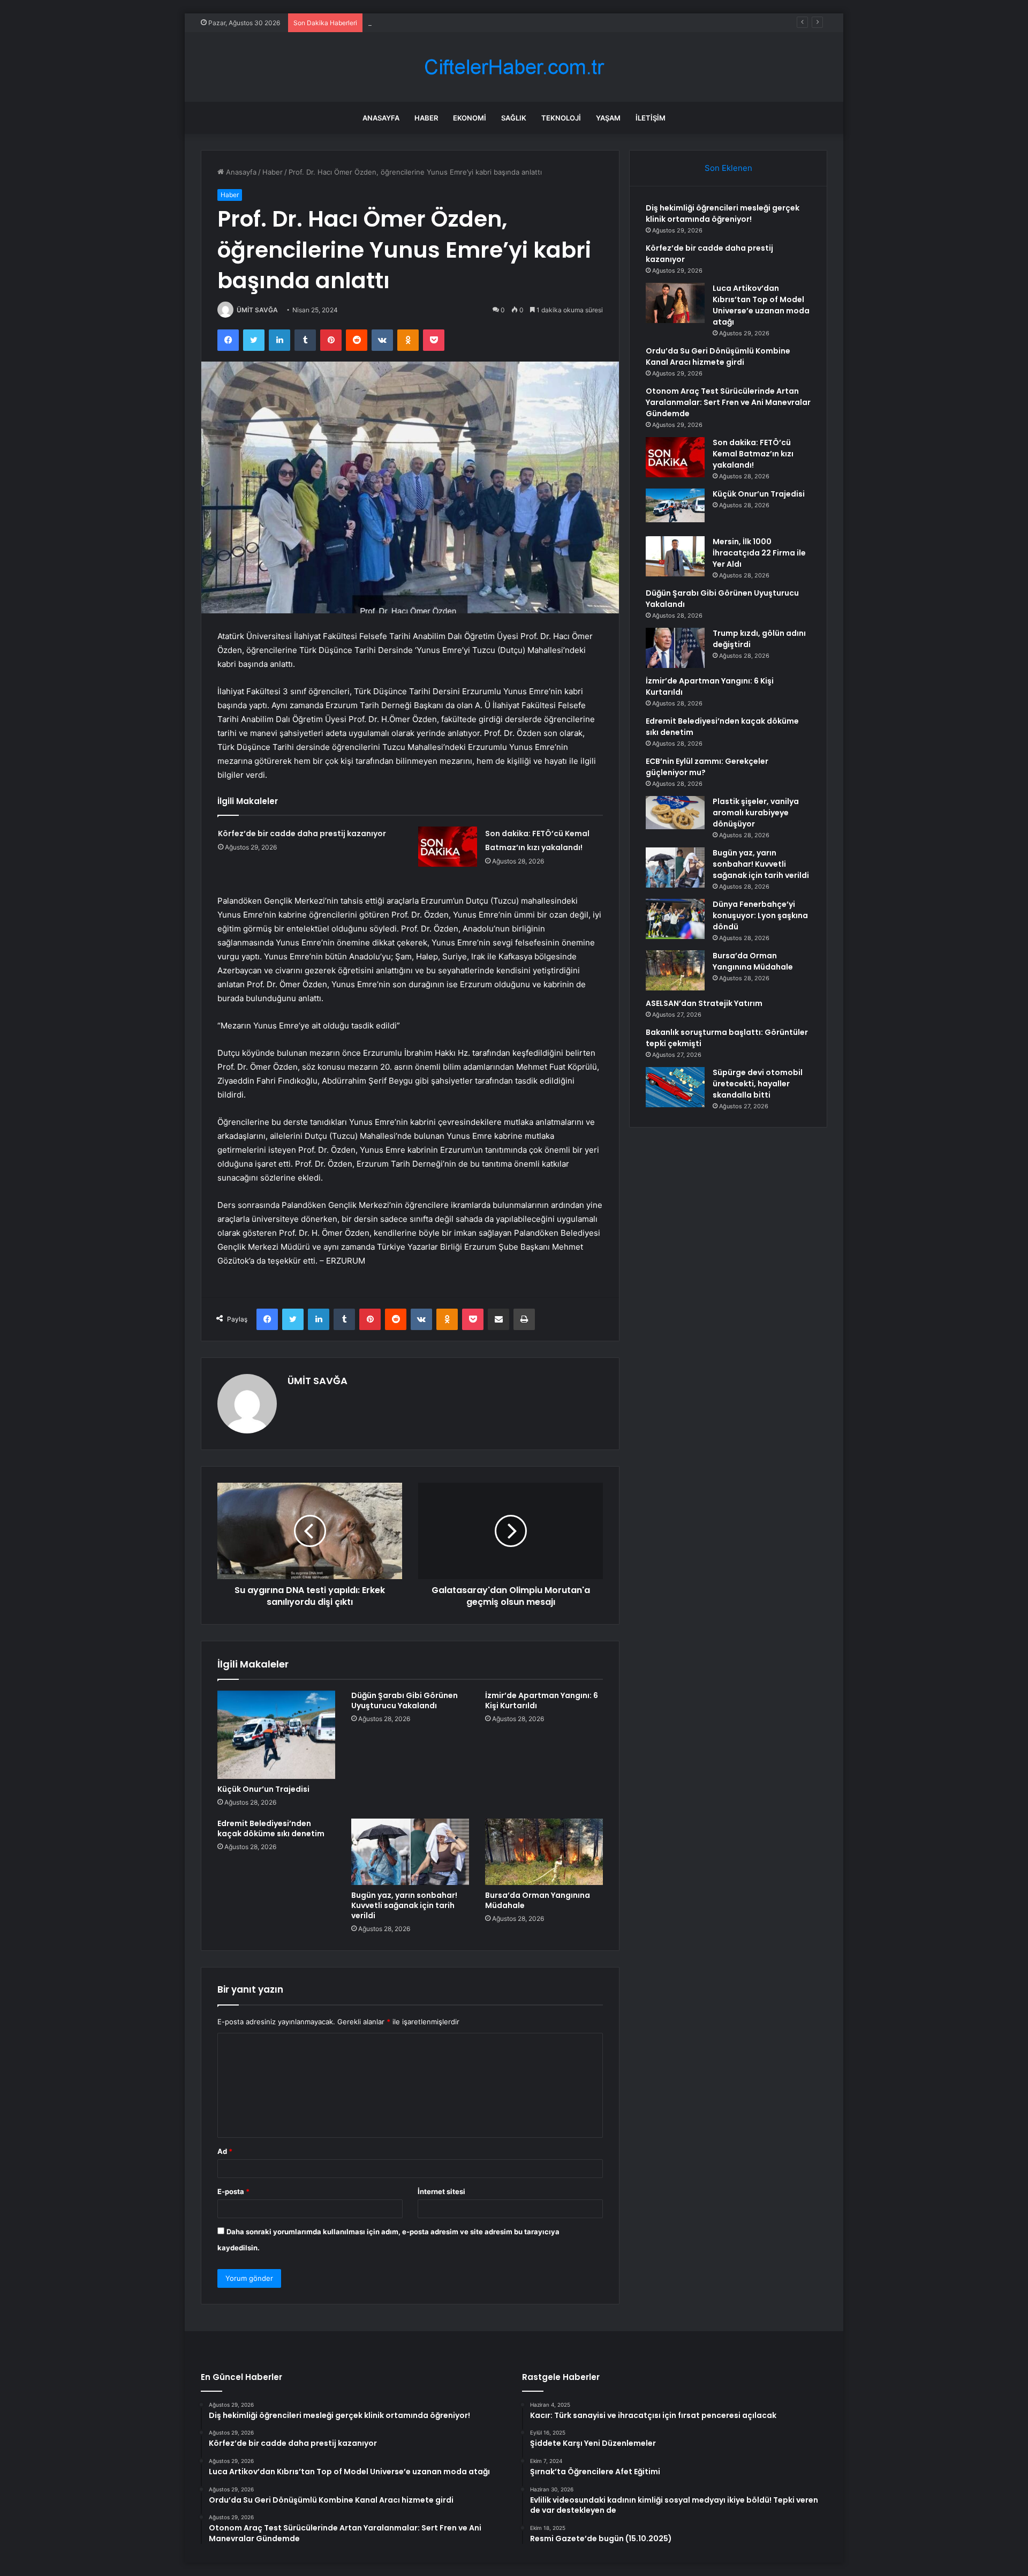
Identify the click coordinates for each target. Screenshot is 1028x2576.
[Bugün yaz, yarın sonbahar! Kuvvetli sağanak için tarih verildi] (410, 1852)
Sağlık (514, 118)
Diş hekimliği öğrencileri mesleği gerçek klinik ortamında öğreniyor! (723, 213)
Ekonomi (470, 118)
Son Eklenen (728, 168)
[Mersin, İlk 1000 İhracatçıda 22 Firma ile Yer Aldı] (675, 556)
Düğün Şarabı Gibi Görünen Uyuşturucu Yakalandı (405, 1700)
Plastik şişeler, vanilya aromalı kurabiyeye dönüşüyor (756, 813)
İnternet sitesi (441, 2191)
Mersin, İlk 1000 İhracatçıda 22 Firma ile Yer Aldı (759, 553)
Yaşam (608, 118)
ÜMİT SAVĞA (257, 310)
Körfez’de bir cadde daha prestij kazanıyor (302, 833)
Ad (225, 2151)
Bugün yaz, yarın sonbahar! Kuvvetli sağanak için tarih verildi (404, 1905)
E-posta (233, 2191)
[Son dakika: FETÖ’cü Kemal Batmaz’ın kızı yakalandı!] (448, 847)
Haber (426, 118)
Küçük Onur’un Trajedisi (263, 1789)
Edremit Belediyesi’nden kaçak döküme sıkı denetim (271, 1828)
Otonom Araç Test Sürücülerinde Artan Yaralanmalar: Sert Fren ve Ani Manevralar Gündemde (728, 402)
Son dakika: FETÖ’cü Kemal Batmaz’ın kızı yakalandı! (753, 454)
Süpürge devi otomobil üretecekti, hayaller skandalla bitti (758, 1084)
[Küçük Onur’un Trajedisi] (276, 1735)
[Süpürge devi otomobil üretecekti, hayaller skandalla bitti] (675, 1087)
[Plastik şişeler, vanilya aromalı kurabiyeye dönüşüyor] (675, 813)
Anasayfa (381, 118)
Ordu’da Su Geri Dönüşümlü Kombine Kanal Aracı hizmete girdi (718, 356)
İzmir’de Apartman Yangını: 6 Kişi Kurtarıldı (542, 1700)
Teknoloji (561, 118)
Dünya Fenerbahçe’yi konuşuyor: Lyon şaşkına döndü (760, 915)
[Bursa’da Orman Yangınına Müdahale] (544, 1852)
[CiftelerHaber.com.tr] (514, 67)
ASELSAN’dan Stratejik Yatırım (704, 1003)
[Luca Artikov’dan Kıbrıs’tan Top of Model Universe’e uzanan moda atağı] (675, 303)
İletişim (651, 118)
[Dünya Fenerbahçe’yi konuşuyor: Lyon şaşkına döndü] (675, 919)
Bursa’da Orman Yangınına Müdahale (538, 1900)
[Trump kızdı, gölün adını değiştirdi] (675, 648)
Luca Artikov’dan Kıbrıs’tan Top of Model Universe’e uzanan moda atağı (485, 22)
